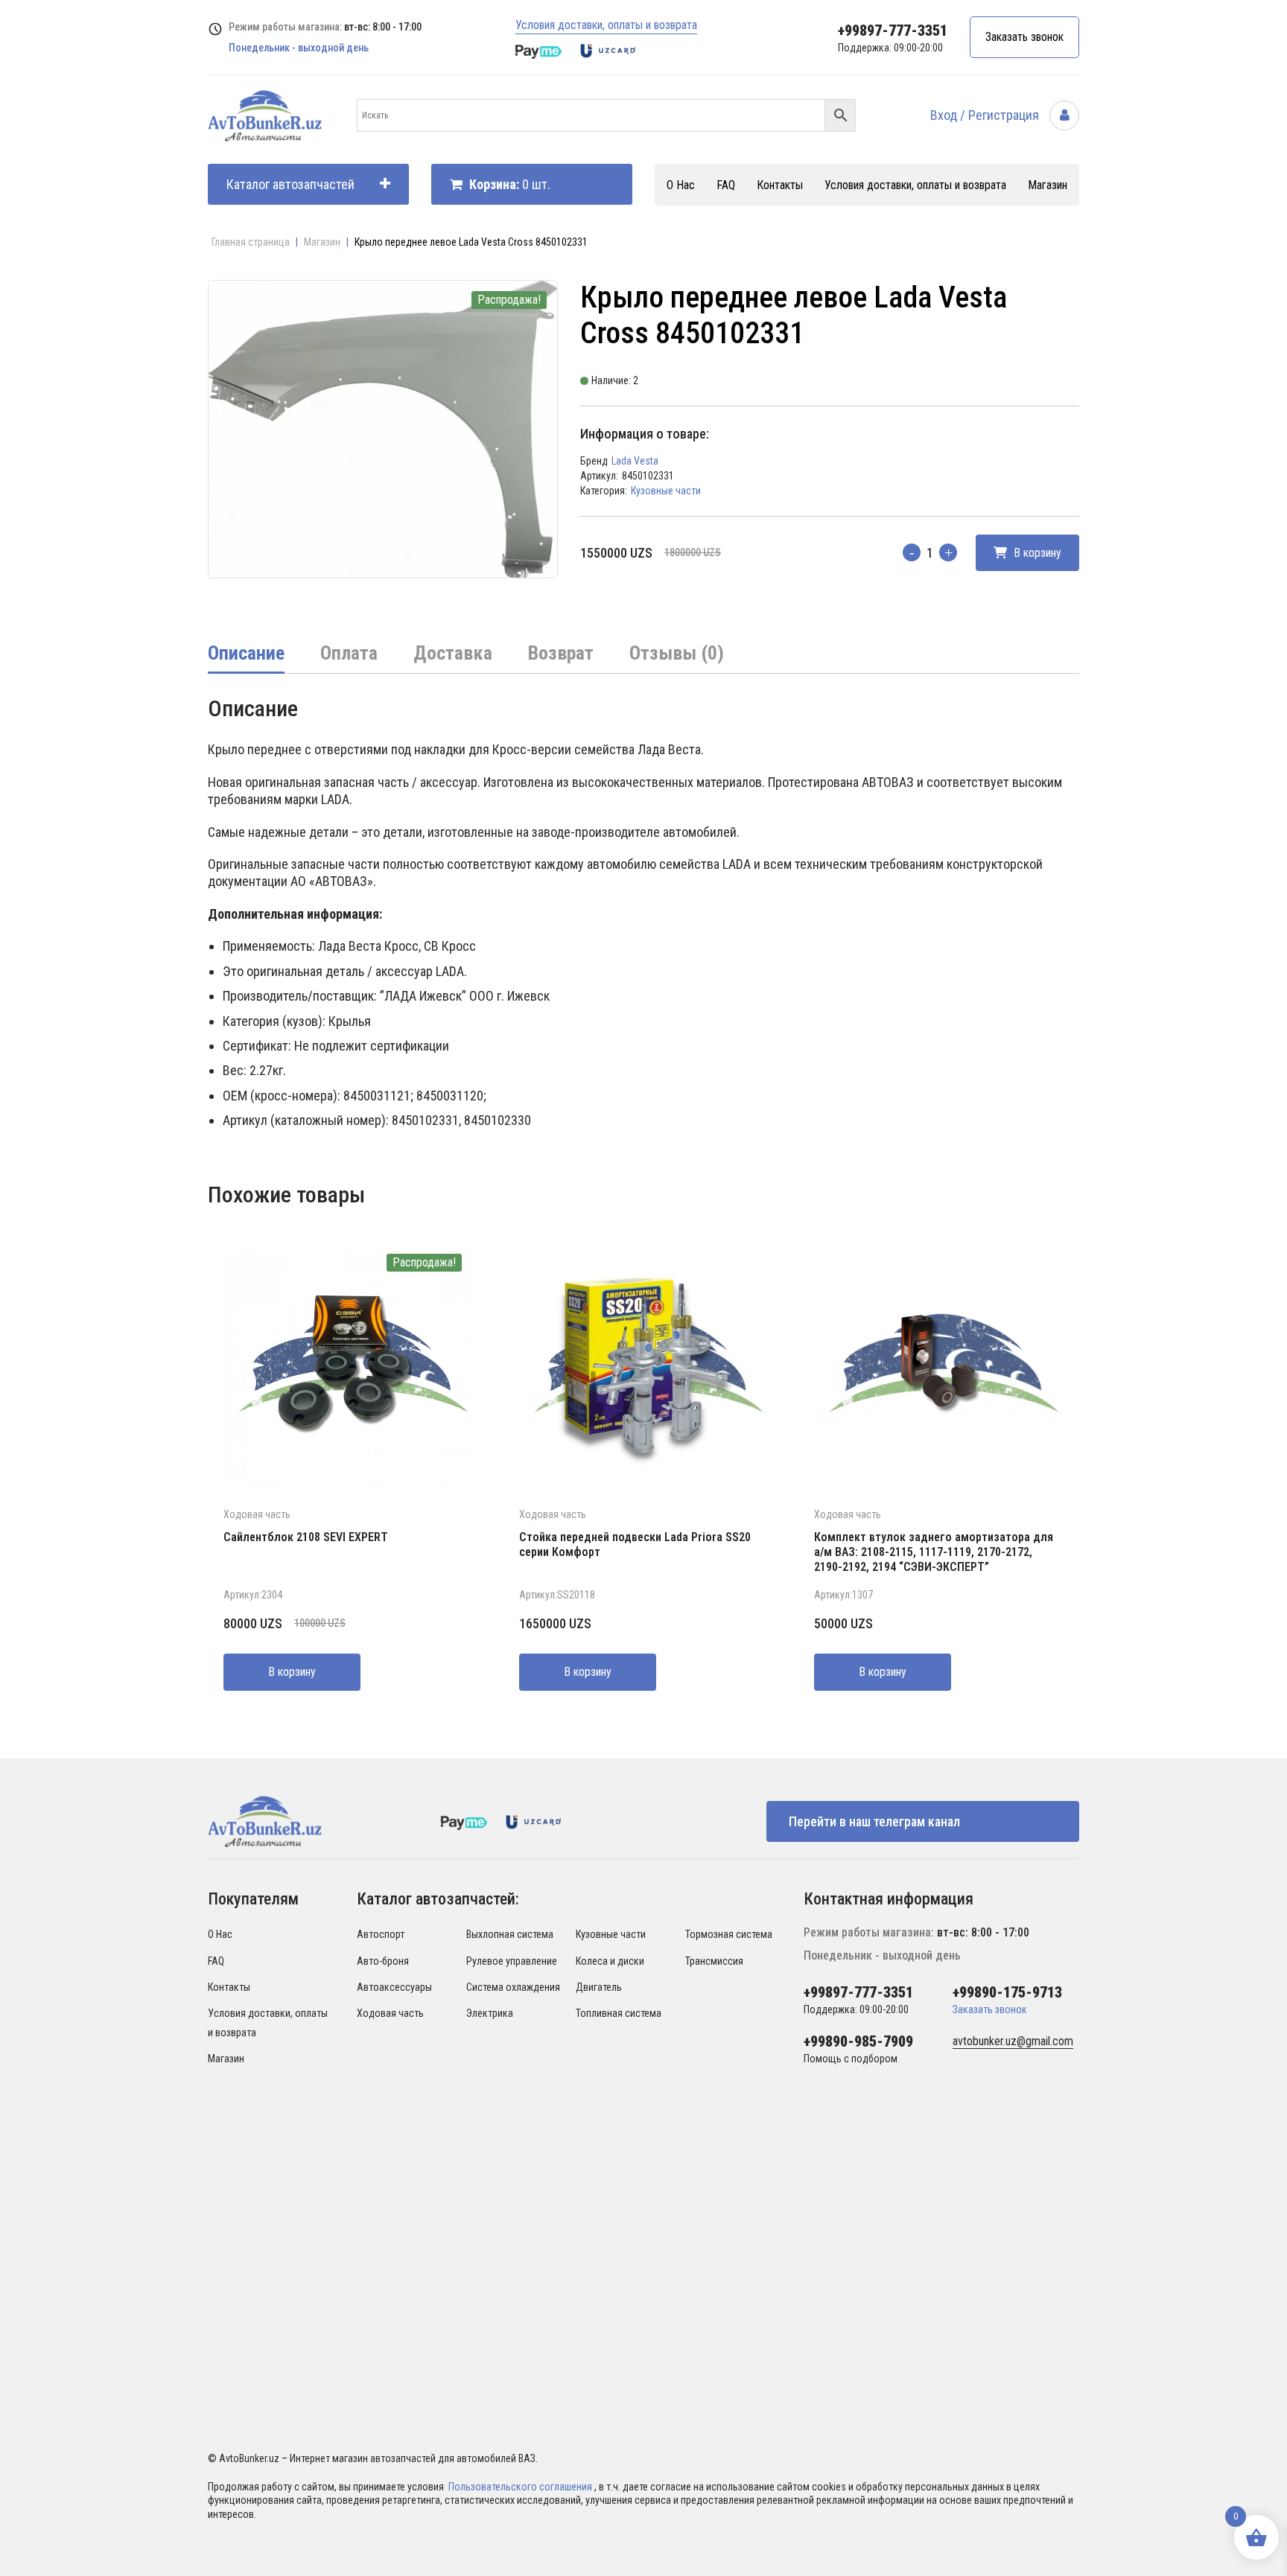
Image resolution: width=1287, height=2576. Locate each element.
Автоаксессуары (394, 1987)
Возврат (561, 653)
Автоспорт (381, 1934)
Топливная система (619, 2013)
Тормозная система (729, 1934)
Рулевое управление (512, 1961)
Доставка (453, 653)
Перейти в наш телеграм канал (874, 1821)
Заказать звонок (1024, 37)
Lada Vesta (635, 461)
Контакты (780, 185)
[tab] (246, 654)
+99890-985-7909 (858, 2041)
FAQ (726, 185)
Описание (246, 653)
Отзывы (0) (677, 653)
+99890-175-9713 (1007, 1992)
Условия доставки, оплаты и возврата (606, 25)
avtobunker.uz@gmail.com (1013, 2041)
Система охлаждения (513, 1987)
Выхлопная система (510, 1934)
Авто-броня (383, 1961)
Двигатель (599, 1987)
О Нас (681, 185)
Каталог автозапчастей (290, 184)
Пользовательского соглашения (521, 2487)
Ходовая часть (257, 1514)
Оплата (349, 653)
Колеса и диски (610, 1961)
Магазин (1048, 185)
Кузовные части (666, 491)
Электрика (490, 2013)
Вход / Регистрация (986, 115)
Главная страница (251, 242)
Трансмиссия (714, 1961)
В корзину (1036, 553)
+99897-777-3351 (893, 31)
